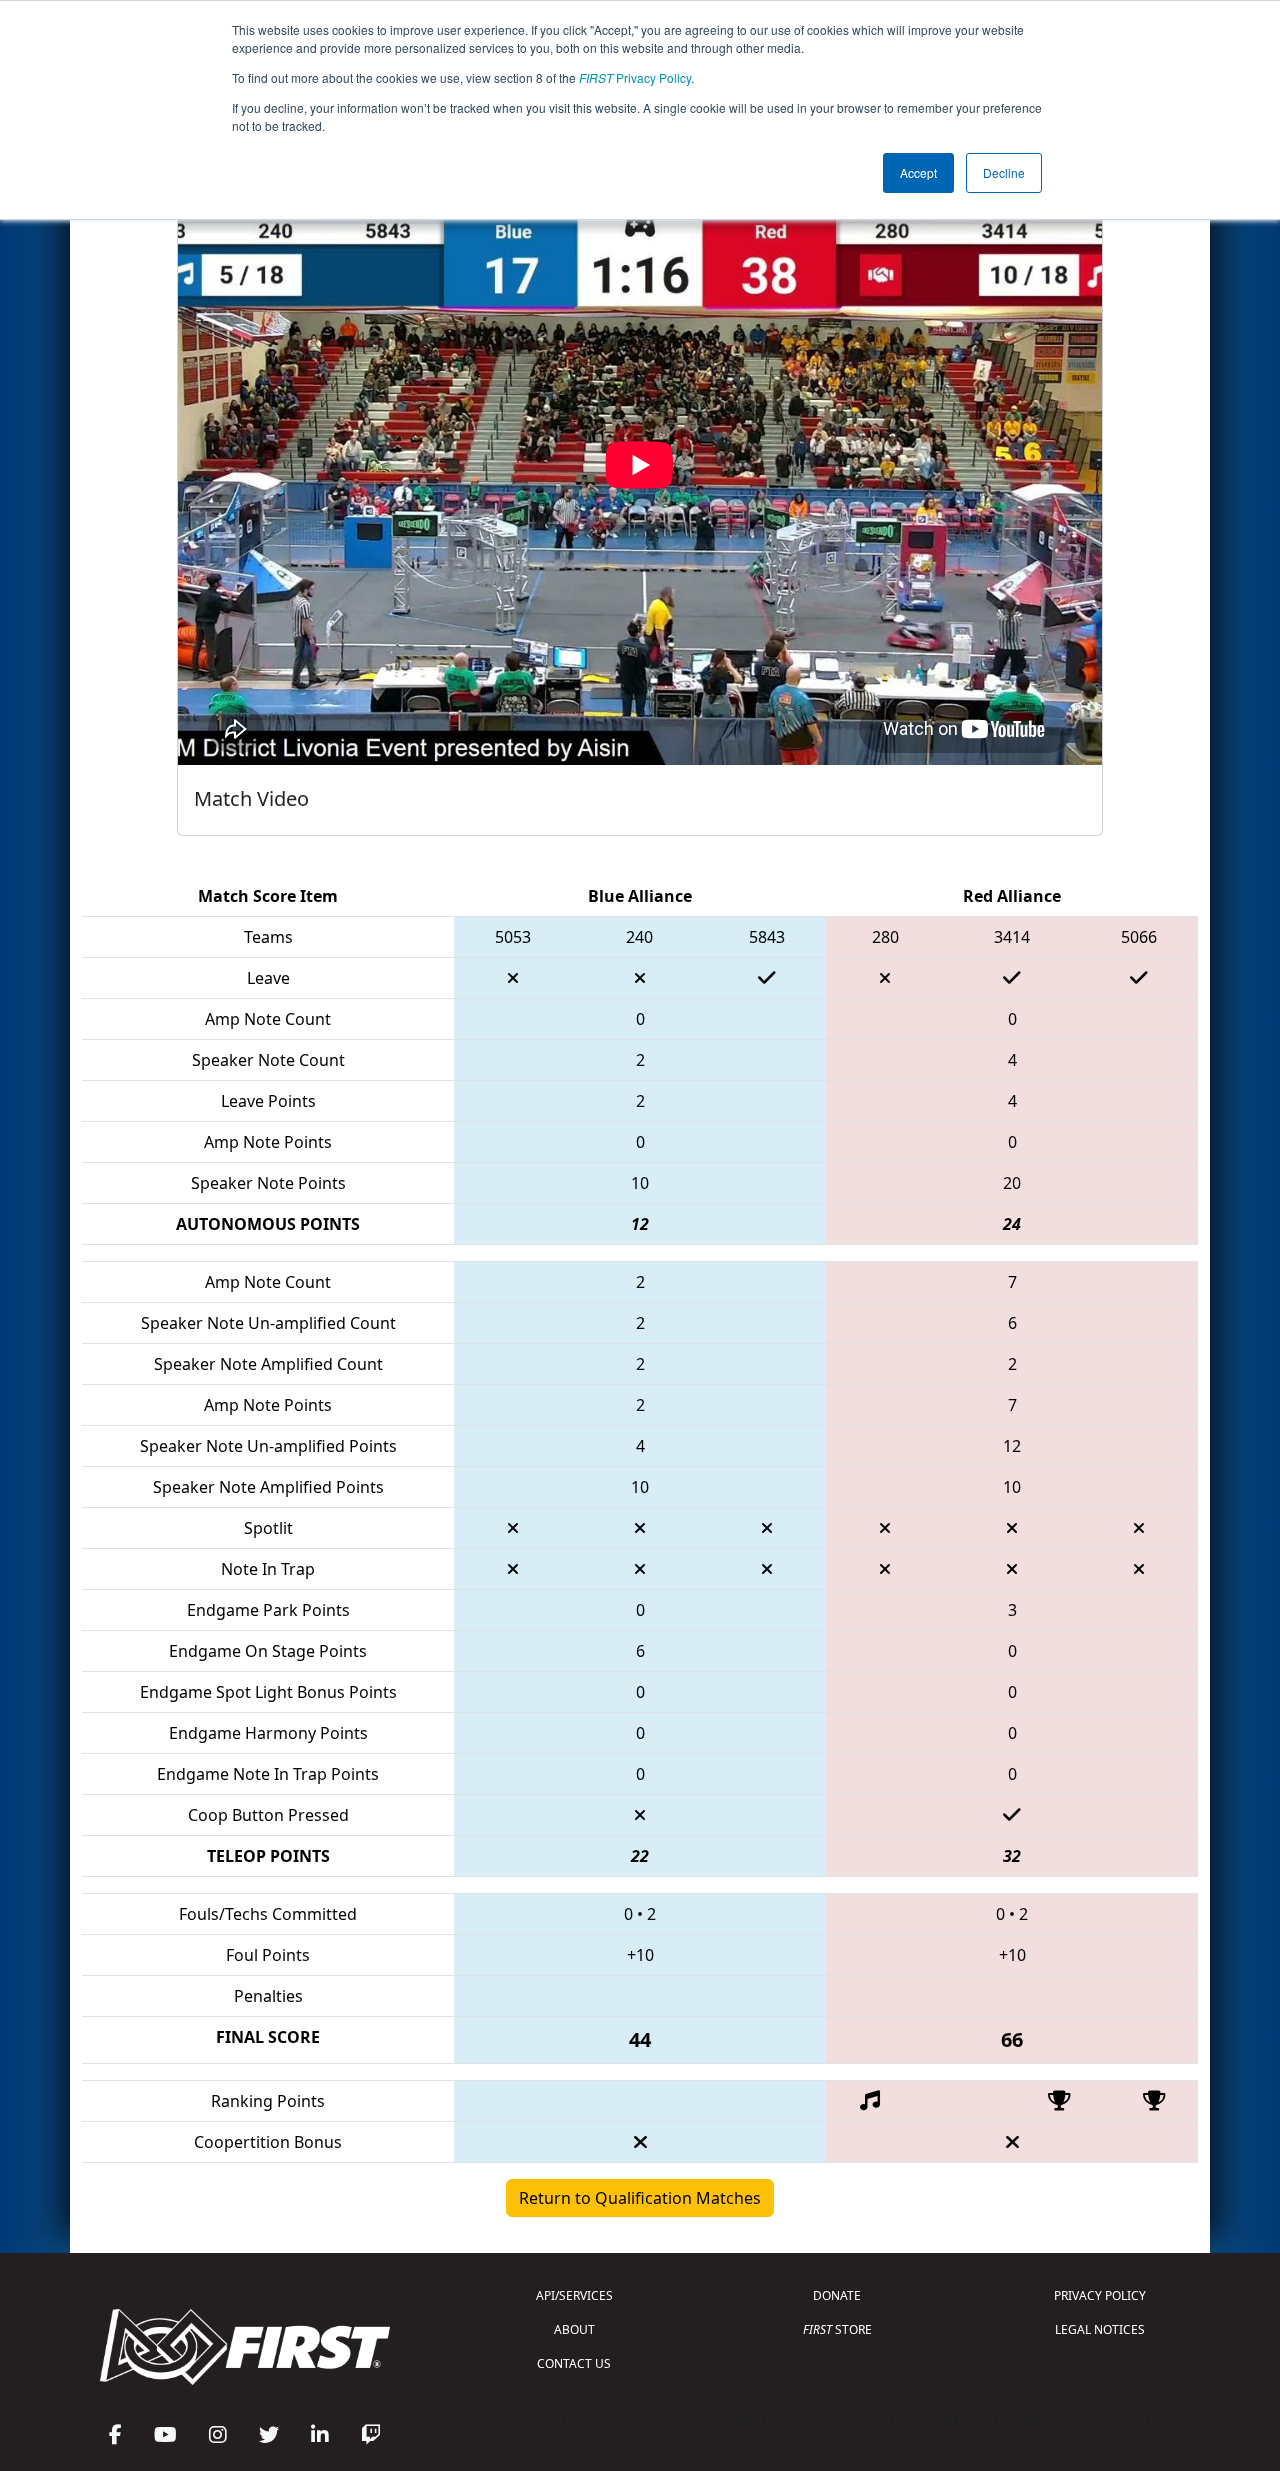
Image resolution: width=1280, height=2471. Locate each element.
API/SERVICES (574, 2295)
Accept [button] (918, 172)
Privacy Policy (635, 77)
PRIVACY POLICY (1100, 2295)
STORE (837, 2329)
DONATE (837, 2295)
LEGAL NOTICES (1100, 2329)
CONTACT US (574, 2363)
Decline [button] (1004, 172)
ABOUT (574, 2329)
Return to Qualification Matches (640, 2198)
